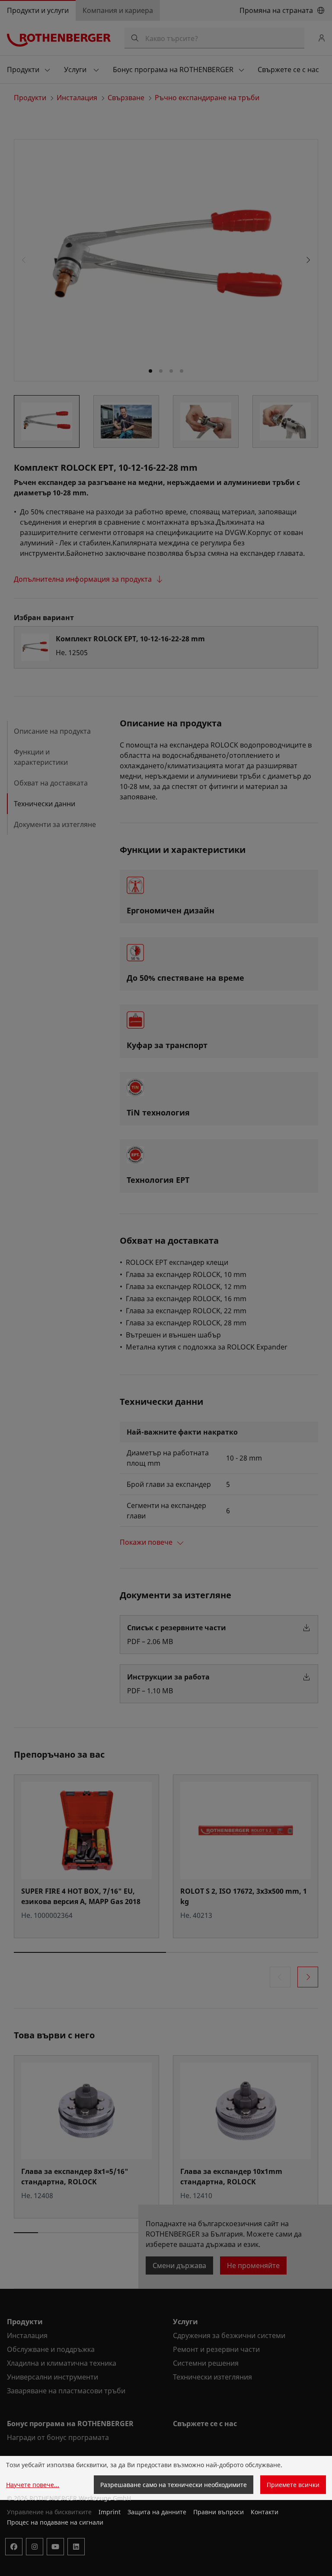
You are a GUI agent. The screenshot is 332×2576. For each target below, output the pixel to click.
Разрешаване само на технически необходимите (174, 2485)
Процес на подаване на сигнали (55, 2522)
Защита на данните (157, 2512)
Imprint (110, 2512)
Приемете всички (293, 2485)
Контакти (265, 2512)
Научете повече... (33, 2485)
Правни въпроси (219, 2512)
